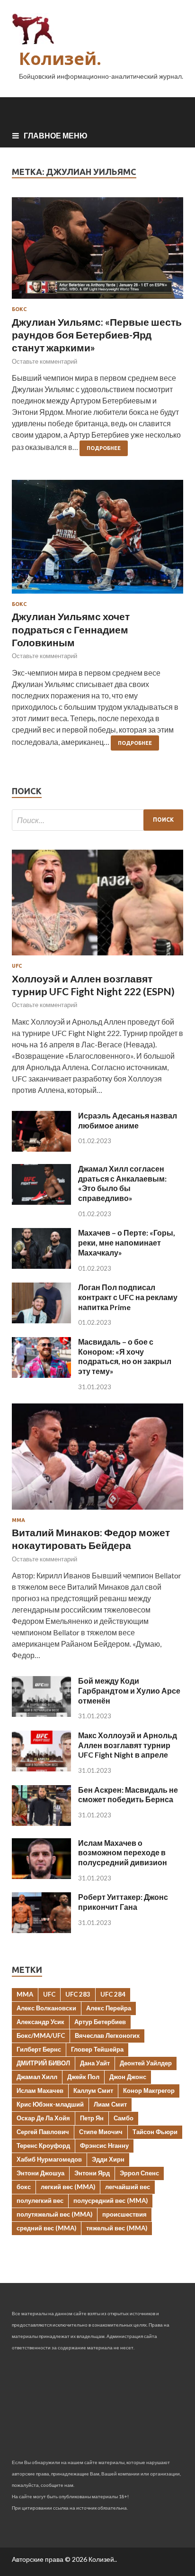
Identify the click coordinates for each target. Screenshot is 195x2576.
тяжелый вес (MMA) (117, 2228)
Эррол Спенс (139, 2173)
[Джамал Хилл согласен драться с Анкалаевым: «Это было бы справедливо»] (41, 1202)
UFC (17, 966)
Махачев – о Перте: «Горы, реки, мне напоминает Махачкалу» (127, 1242)
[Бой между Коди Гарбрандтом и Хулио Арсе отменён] (41, 1714)
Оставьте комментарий (44, 361)
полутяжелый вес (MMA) (54, 2214)
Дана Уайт (95, 2063)
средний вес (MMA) (46, 2228)
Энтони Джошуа (40, 2173)
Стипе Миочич (101, 2132)
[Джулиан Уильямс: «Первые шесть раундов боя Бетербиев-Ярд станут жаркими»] (97, 252)
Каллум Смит (93, 2090)
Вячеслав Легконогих (107, 2035)
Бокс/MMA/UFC (41, 2035)
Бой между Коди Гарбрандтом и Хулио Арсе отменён (129, 1691)
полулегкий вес (40, 2200)
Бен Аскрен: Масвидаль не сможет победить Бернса (128, 1795)
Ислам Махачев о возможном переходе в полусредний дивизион (123, 1853)
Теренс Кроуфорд (43, 2145)
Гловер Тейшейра (97, 2049)
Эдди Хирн (108, 2159)
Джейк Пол (83, 2077)
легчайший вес (128, 2187)
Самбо (124, 2118)
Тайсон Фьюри (155, 2132)
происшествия (124, 2214)
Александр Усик (40, 2022)
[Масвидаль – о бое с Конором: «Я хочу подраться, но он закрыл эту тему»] (41, 1375)
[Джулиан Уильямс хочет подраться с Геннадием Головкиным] (97, 541)
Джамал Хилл (37, 2077)
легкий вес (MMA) (68, 2187)
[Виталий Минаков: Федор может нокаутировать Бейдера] (97, 1511)
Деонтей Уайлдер (146, 2063)
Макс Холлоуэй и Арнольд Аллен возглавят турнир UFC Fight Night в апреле (128, 1745)
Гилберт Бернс (39, 2049)
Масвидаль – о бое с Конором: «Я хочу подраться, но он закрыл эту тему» (125, 1356)
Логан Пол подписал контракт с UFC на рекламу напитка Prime (128, 1297)
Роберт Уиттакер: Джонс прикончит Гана (123, 1902)
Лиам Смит (110, 2104)
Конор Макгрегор (149, 2090)
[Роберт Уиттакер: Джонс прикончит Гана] (41, 1930)
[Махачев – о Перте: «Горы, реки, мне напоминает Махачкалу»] (41, 1266)
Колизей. (60, 59)
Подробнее (104, 448)
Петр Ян (92, 2118)
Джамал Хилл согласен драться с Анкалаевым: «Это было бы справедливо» (122, 1183)
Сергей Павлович (43, 2132)
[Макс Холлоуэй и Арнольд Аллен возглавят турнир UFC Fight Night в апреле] (41, 1768)
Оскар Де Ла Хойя (43, 2118)
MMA (25, 1994)
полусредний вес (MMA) (111, 2200)
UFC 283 (78, 1994)
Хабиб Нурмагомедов (49, 2159)
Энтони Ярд (92, 2173)
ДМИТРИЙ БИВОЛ (43, 2063)
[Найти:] (97, 820)
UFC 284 (113, 1994)
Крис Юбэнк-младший (50, 2104)
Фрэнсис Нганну (104, 2145)
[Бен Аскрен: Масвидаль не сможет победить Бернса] (41, 1823)
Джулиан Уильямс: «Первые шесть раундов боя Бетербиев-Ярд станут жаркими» (97, 335)
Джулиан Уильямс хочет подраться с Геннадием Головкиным (71, 629)
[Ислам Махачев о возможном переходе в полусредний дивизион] (41, 1876)
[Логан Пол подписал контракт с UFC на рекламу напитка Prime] (41, 1320)
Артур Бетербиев (100, 2022)
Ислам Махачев (40, 2090)
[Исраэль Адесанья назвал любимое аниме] (41, 1149)
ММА (18, 1520)
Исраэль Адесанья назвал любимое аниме (128, 1120)
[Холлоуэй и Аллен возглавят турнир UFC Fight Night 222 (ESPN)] (97, 957)
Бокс (19, 309)
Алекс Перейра (109, 2008)
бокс (24, 2187)
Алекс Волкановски (46, 2008)
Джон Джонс (128, 2077)
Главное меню (56, 135)
